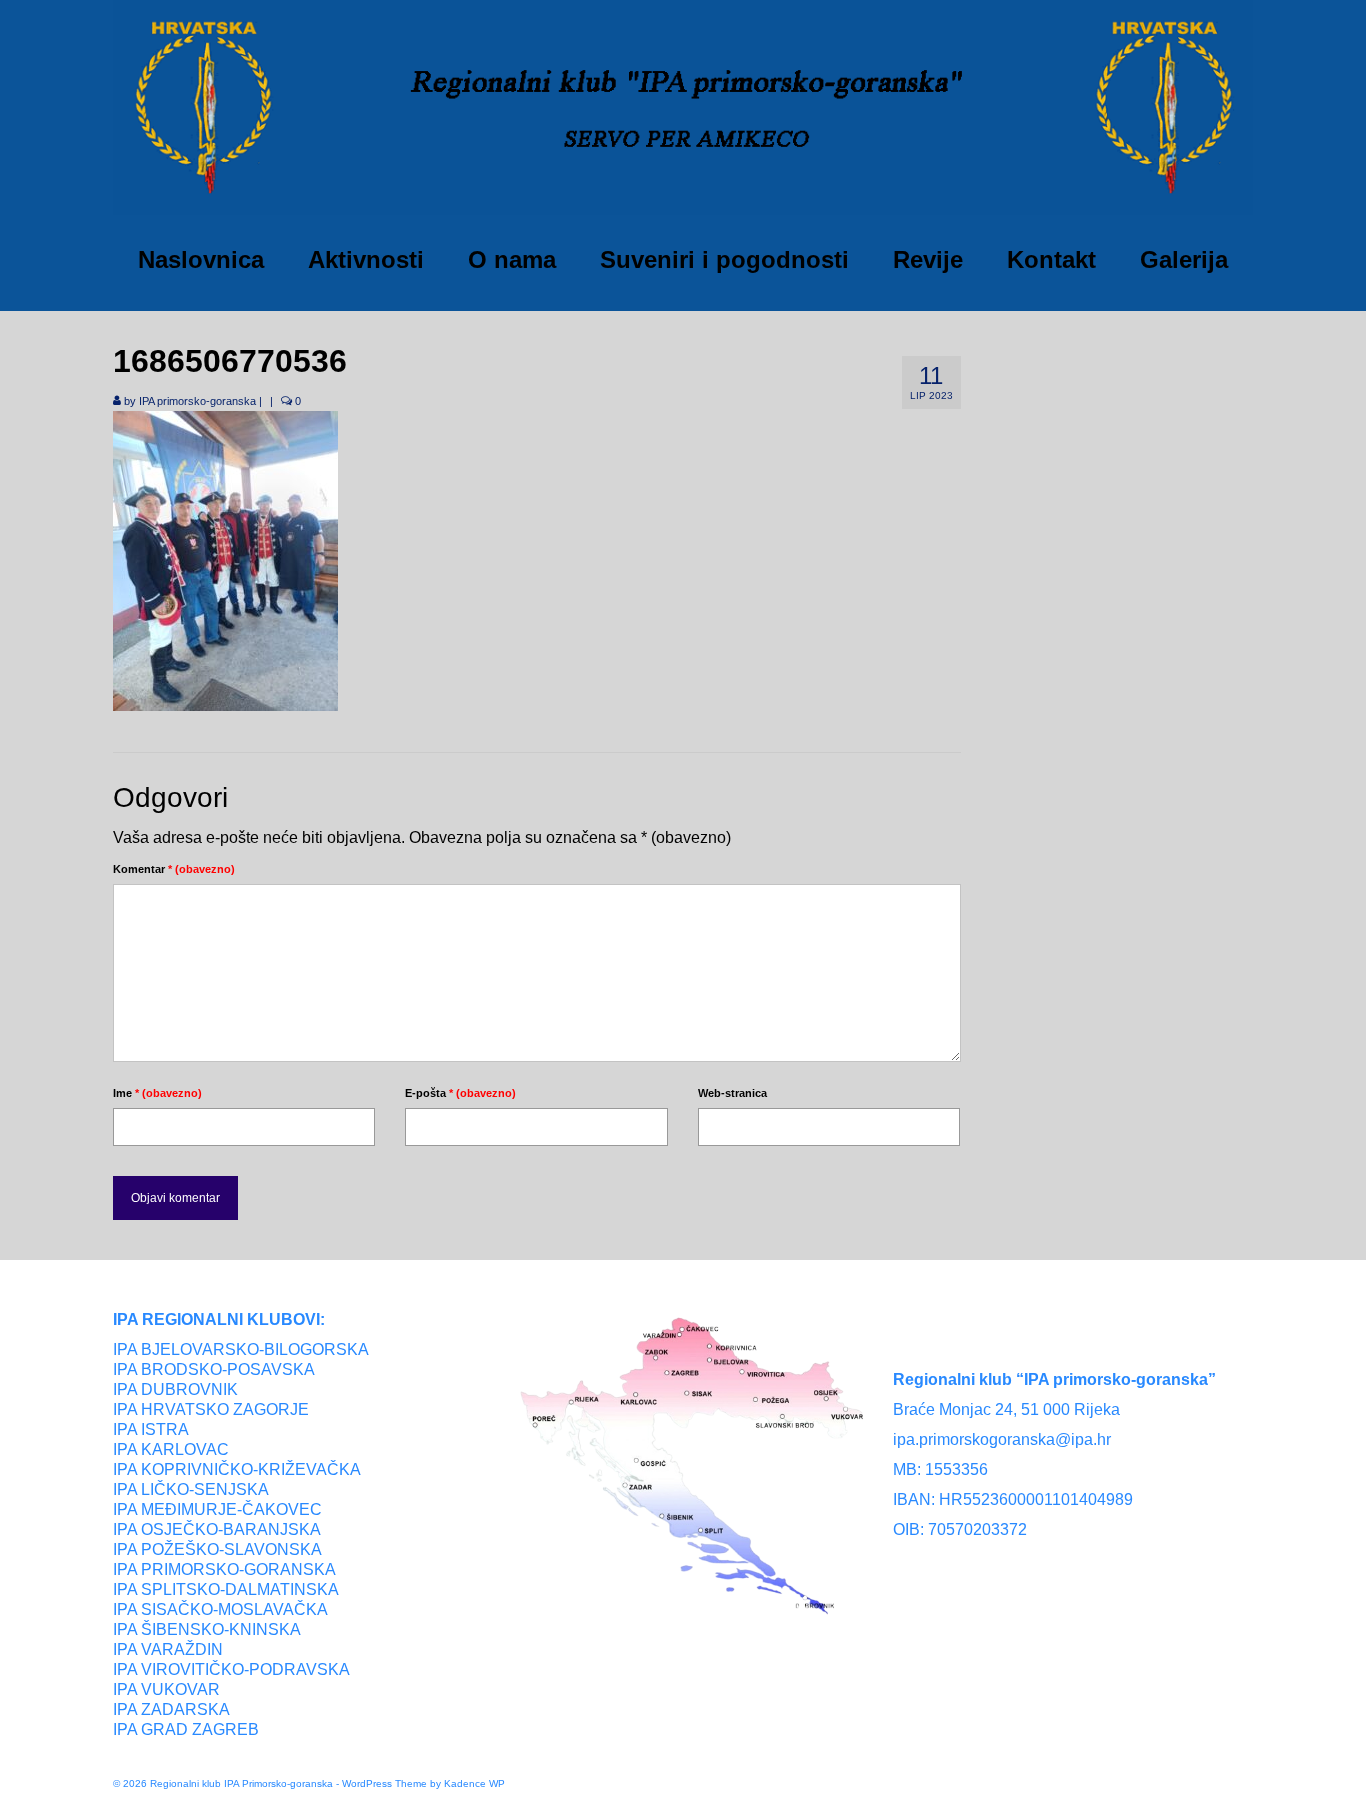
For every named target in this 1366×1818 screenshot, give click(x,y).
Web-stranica (732, 1093)
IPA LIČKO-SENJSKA (191, 1489)
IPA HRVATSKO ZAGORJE (211, 1409)
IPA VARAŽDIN (168, 1649)
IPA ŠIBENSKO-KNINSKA (207, 1629)
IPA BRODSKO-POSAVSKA (214, 1369)
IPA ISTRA (151, 1429)
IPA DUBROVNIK (175, 1389)
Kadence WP (474, 1783)
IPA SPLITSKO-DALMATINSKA (226, 1589)
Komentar (174, 869)
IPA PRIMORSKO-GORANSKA (224, 1569)
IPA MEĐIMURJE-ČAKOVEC (217, 1509)
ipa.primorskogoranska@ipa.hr (1002, 1439)
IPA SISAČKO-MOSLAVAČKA (220, 1609)
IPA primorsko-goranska (197, 401)
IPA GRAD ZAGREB (186, 1729)
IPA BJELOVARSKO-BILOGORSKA (241, 1349)
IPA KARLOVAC (171, 1449)
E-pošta (460, 1093)
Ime (157, 1093)
